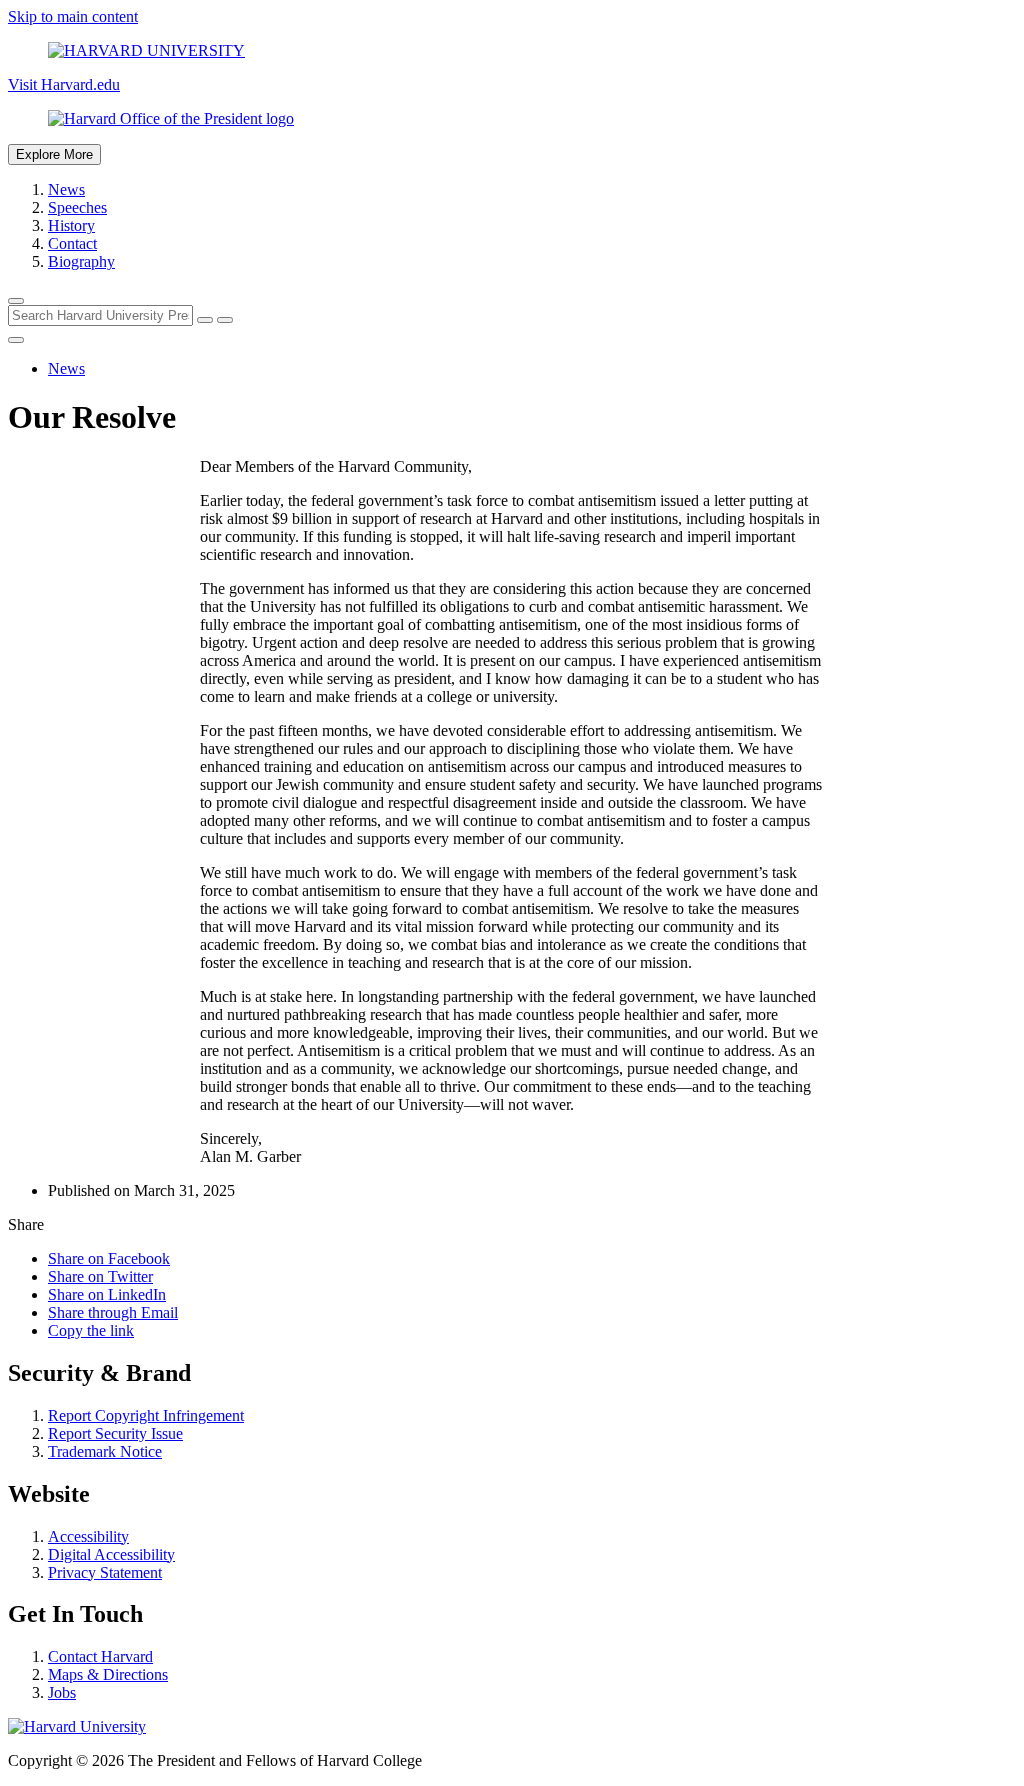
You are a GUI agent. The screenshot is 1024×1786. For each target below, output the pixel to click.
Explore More (54, 154)
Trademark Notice (105, 1451)
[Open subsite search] (16, 301)
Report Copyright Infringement (146, 1415)
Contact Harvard (100, 1656)
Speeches (77, 207)
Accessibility (88, 1536)
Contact (72, 243)
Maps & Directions (108, 1674)
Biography (81, 261)
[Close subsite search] (16, 340)
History (71, 225)
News (66, 189)
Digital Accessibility (111, 1554)
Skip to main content (73, 16)
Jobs (62, 1692)
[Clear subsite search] (205, 320)
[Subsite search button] (225, 320)
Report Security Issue (115, 1433)
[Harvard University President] (512, 119)
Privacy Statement (105, 1572)
